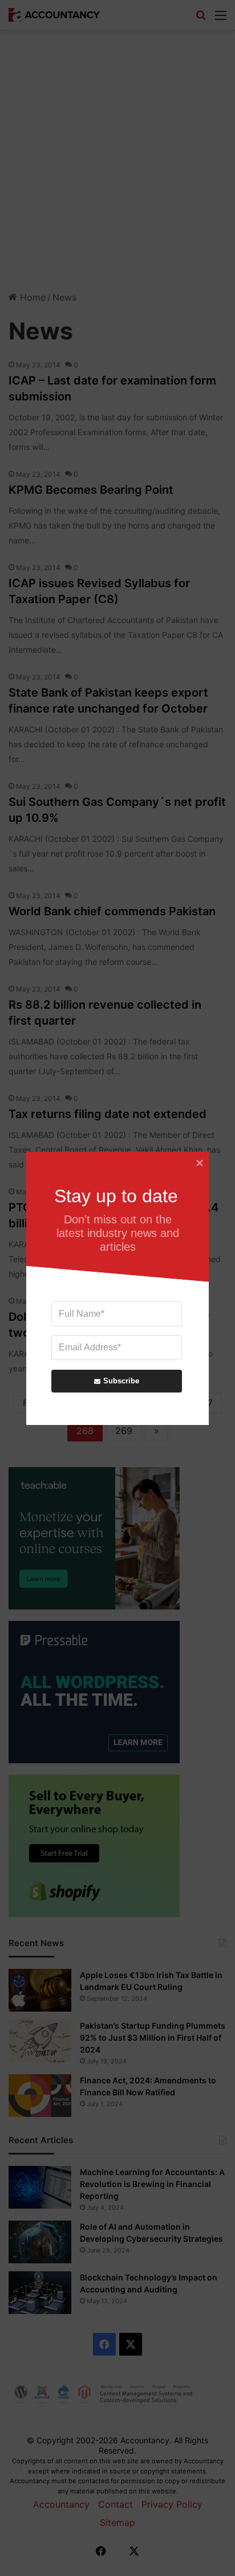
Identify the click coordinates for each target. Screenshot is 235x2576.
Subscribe (121, 1381)
